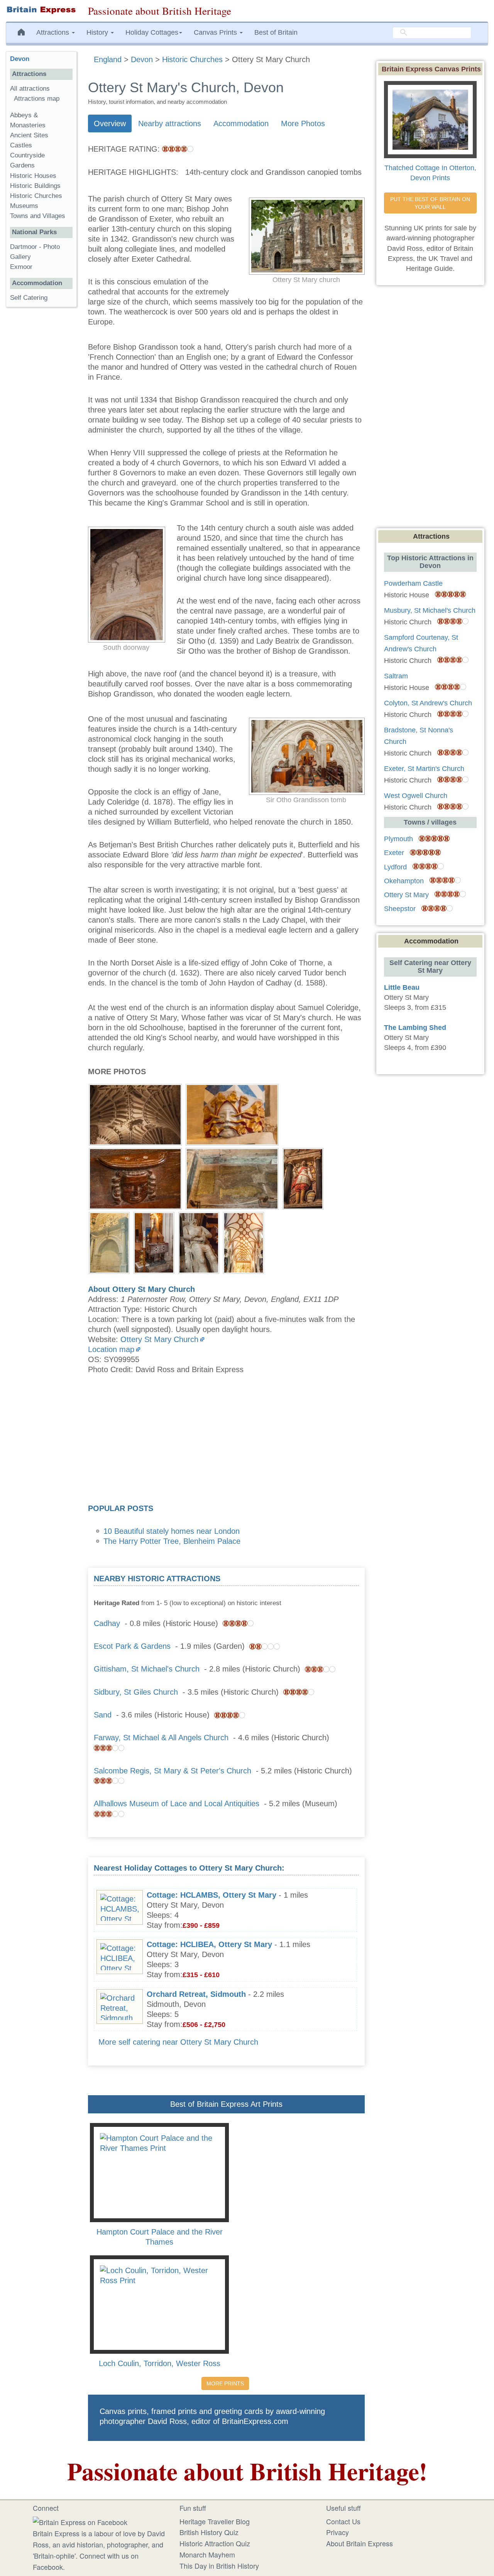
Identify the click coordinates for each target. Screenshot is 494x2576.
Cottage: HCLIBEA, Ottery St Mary (209, 1944)
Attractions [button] (54, 32)
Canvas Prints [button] (216, 32)
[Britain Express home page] (41, 10)
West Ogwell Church (416, 796)
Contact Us (343, 2521)
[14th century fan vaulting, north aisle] (135, 1114)
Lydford (395, 867)
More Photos (303, 123)
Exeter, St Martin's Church (424, 769)
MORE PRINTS (225, 2383)
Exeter (394, 853)
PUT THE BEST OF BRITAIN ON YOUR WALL (431, 203)
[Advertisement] (226, 1442)
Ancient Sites (29, 135)
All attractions (30, 89)
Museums (24, 206)
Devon (20, 59)
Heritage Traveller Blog (215, 2521)
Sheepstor (400, 909)
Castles (21, 145)
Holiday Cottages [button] (152, 32)
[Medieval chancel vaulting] (244, 1242)
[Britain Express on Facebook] (80, 2521)
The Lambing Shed (415, 1028)
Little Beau (402, 987)
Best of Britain (276, 32)
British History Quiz (209, 2532)
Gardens (22, 165)
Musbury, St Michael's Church (430, 610)
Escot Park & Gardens (132, 1646)
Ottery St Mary (406, 895)
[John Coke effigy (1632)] (303, 1178)
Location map (111, 1349)
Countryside (27, 155)
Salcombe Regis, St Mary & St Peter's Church (173, 1771)
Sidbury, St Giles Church (136, 1692)
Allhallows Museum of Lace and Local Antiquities (177, 1804)
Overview (110, 123)
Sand (103, 1715)
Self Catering (29, 298)
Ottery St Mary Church (159, 1339)
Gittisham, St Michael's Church (147, 1669)
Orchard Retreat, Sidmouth (196, 1994)
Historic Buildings (35, 186)
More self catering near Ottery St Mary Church (178, 2042)
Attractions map (37, 99)
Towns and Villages (38, 216)
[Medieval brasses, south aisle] (232, 1178)
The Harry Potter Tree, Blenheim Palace (172, 1541)
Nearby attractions (170, 123)
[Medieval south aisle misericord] (135, 1178)
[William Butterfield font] (154, 1242)
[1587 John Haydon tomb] (109, 1242)
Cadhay (107, 1623)
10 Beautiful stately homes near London (172, 1531)
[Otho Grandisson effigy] (199, 1242)
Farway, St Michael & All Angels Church (161, 1738)
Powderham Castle (413, 583)
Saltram (396, 676)
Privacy (338, 2532)
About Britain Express (360, 2543)
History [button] (98, 32)
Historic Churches (36, 196)
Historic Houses (33, 176)
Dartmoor (24, 247)
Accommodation (241, 123)
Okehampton (404, 881)
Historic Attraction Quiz (215, 2543)
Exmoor (21, 267)
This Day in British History (219, 2566)
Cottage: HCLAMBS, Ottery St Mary (211, 1895)
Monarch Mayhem (207, 2554)
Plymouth (398, 839)
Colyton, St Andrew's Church (428, 703)
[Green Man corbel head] (232, 1114)
